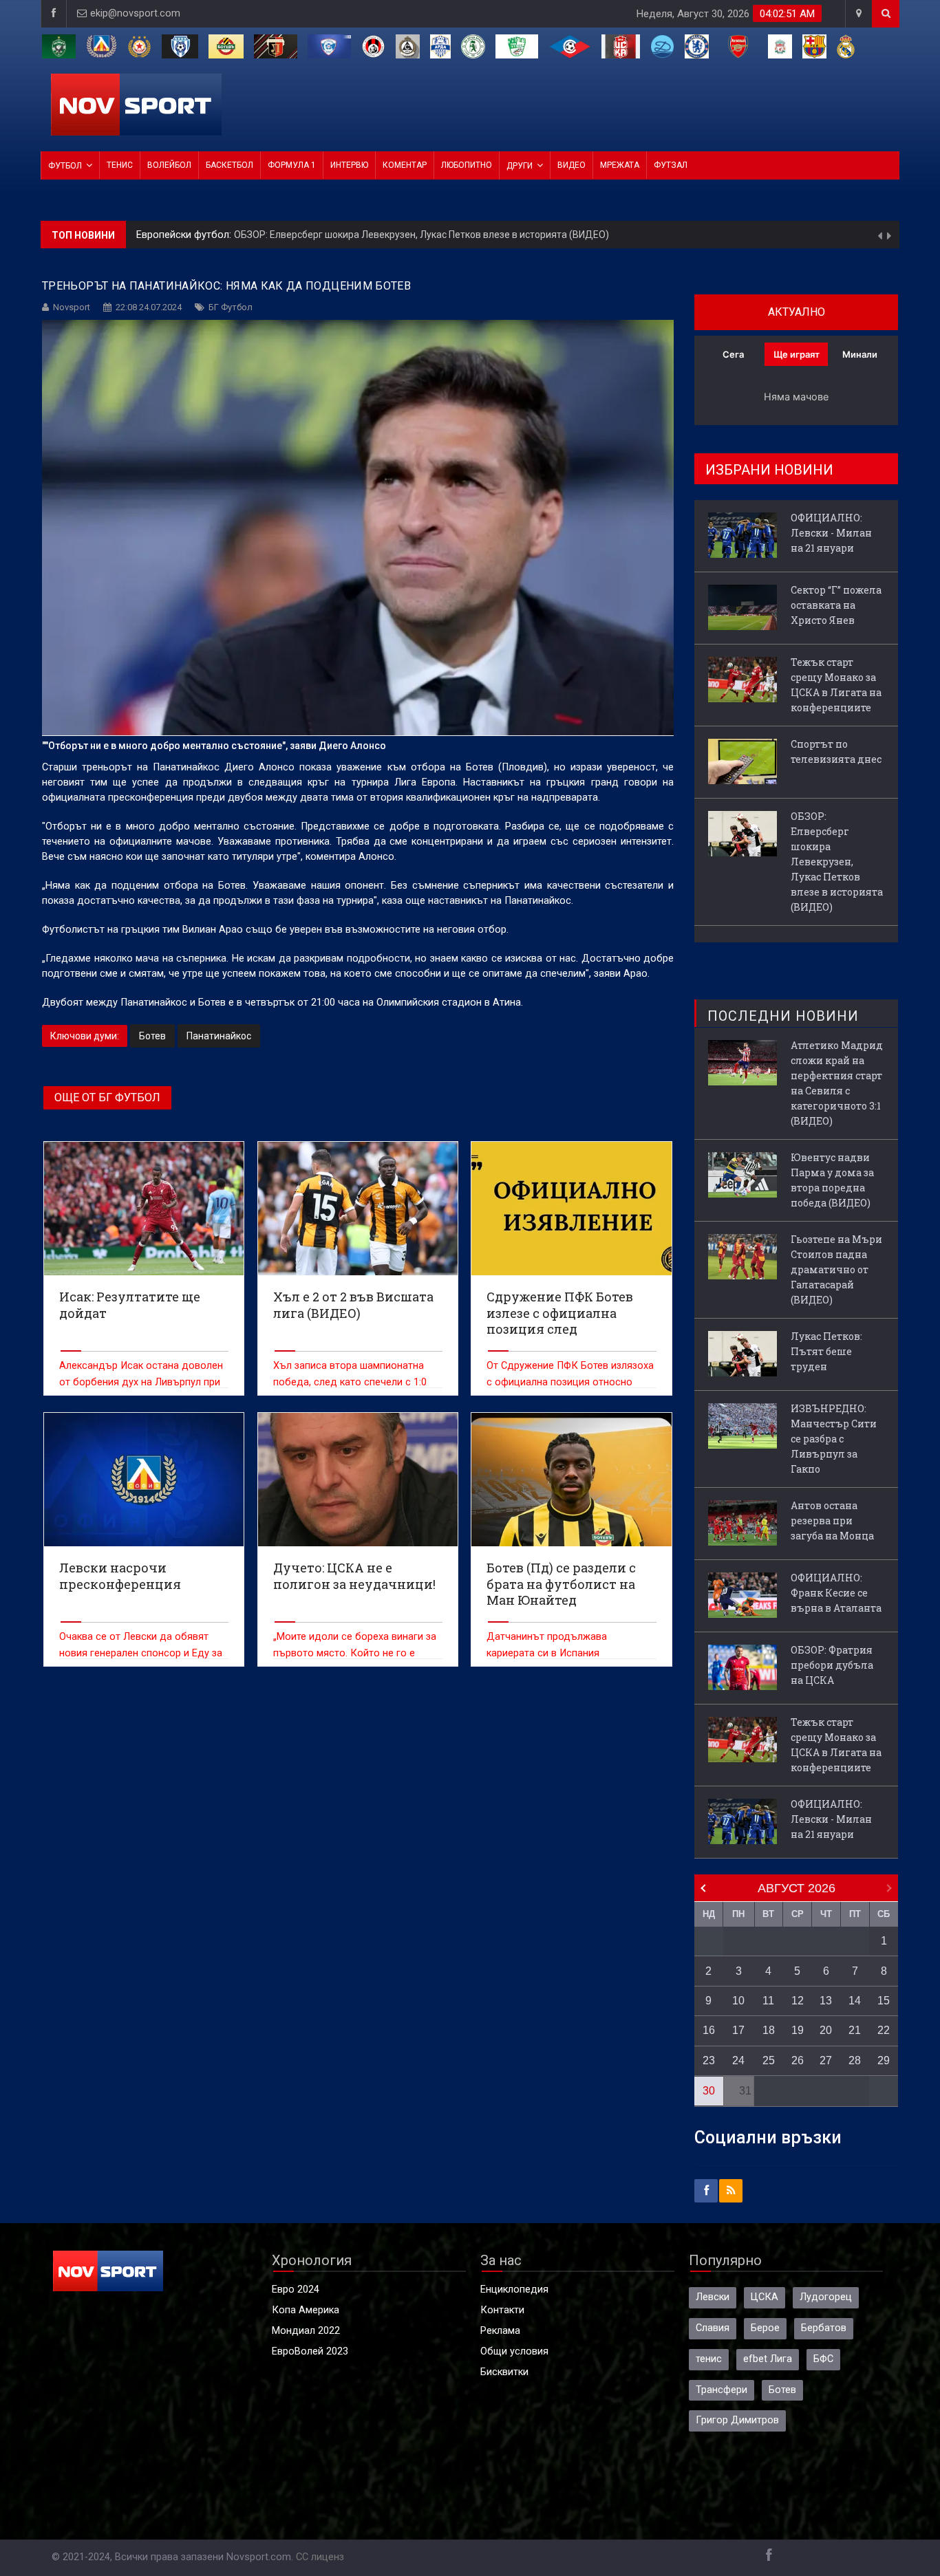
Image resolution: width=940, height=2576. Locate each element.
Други (520, 166)
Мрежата (620, 165)
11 (768, 2001)
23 (709, 2060)
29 (884, 2060)
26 (798, 2060)
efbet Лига (768, 2359)
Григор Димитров (737, 2420)
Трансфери (722, 2390)
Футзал (671, 165)
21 (855, 2030)
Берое (765, 2328)
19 (798, 2030)
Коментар (405, 165)
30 (709, 2091)
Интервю (349, 165)
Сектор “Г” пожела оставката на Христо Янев (836, 605)
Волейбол (169, 165)
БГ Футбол (231, 307)
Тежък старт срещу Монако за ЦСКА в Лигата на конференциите (836, 685)
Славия (713, 2328)
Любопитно (467, 165)
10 (738, 2001)
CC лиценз (320, 2557)
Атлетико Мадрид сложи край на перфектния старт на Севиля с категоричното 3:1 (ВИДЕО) (837, 1083)
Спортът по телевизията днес (836, 751)
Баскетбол (229, 165)
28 (855, 2060)
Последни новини (783, 1016)
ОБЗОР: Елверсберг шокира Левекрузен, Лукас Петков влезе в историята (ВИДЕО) (421, 235)
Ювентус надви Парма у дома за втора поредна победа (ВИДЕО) (832, 1180)
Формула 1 (292, 165)
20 (826, 2030)
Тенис (120, 165)
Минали (860, 354)
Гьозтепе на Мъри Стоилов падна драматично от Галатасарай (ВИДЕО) (836, 1269)
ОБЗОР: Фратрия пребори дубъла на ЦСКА (832, 1665)
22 (884, 2030)
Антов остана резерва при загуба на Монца (832, 1520)
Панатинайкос (219, 1036)
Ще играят (797, 354)
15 (884, 2001)
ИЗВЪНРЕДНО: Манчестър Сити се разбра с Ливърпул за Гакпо (834, 1439)
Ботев (152, 1036)
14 (855, 2001)
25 (769, 2060)
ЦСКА (765, 2297)
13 (826, 2001)
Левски (713, 2297)
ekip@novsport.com (135, 13)
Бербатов (824, 2328)
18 (769, 2030)
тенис (709, 2359)
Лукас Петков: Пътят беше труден (826, 1351)
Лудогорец (826, 2297)
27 (826, 2060)
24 (738, 2060)
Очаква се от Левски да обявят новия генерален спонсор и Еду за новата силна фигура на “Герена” (141, 1653)
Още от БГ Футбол (107, 1097)
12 (798, 2001)
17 (738, 2030)
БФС (823, 2359)
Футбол (65, 166)
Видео (572, 165)
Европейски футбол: (185, 235)
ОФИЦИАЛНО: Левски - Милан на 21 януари (831, 533)
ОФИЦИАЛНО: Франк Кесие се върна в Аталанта (836, 1593)
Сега (733, 354)
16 (709, 2030)
